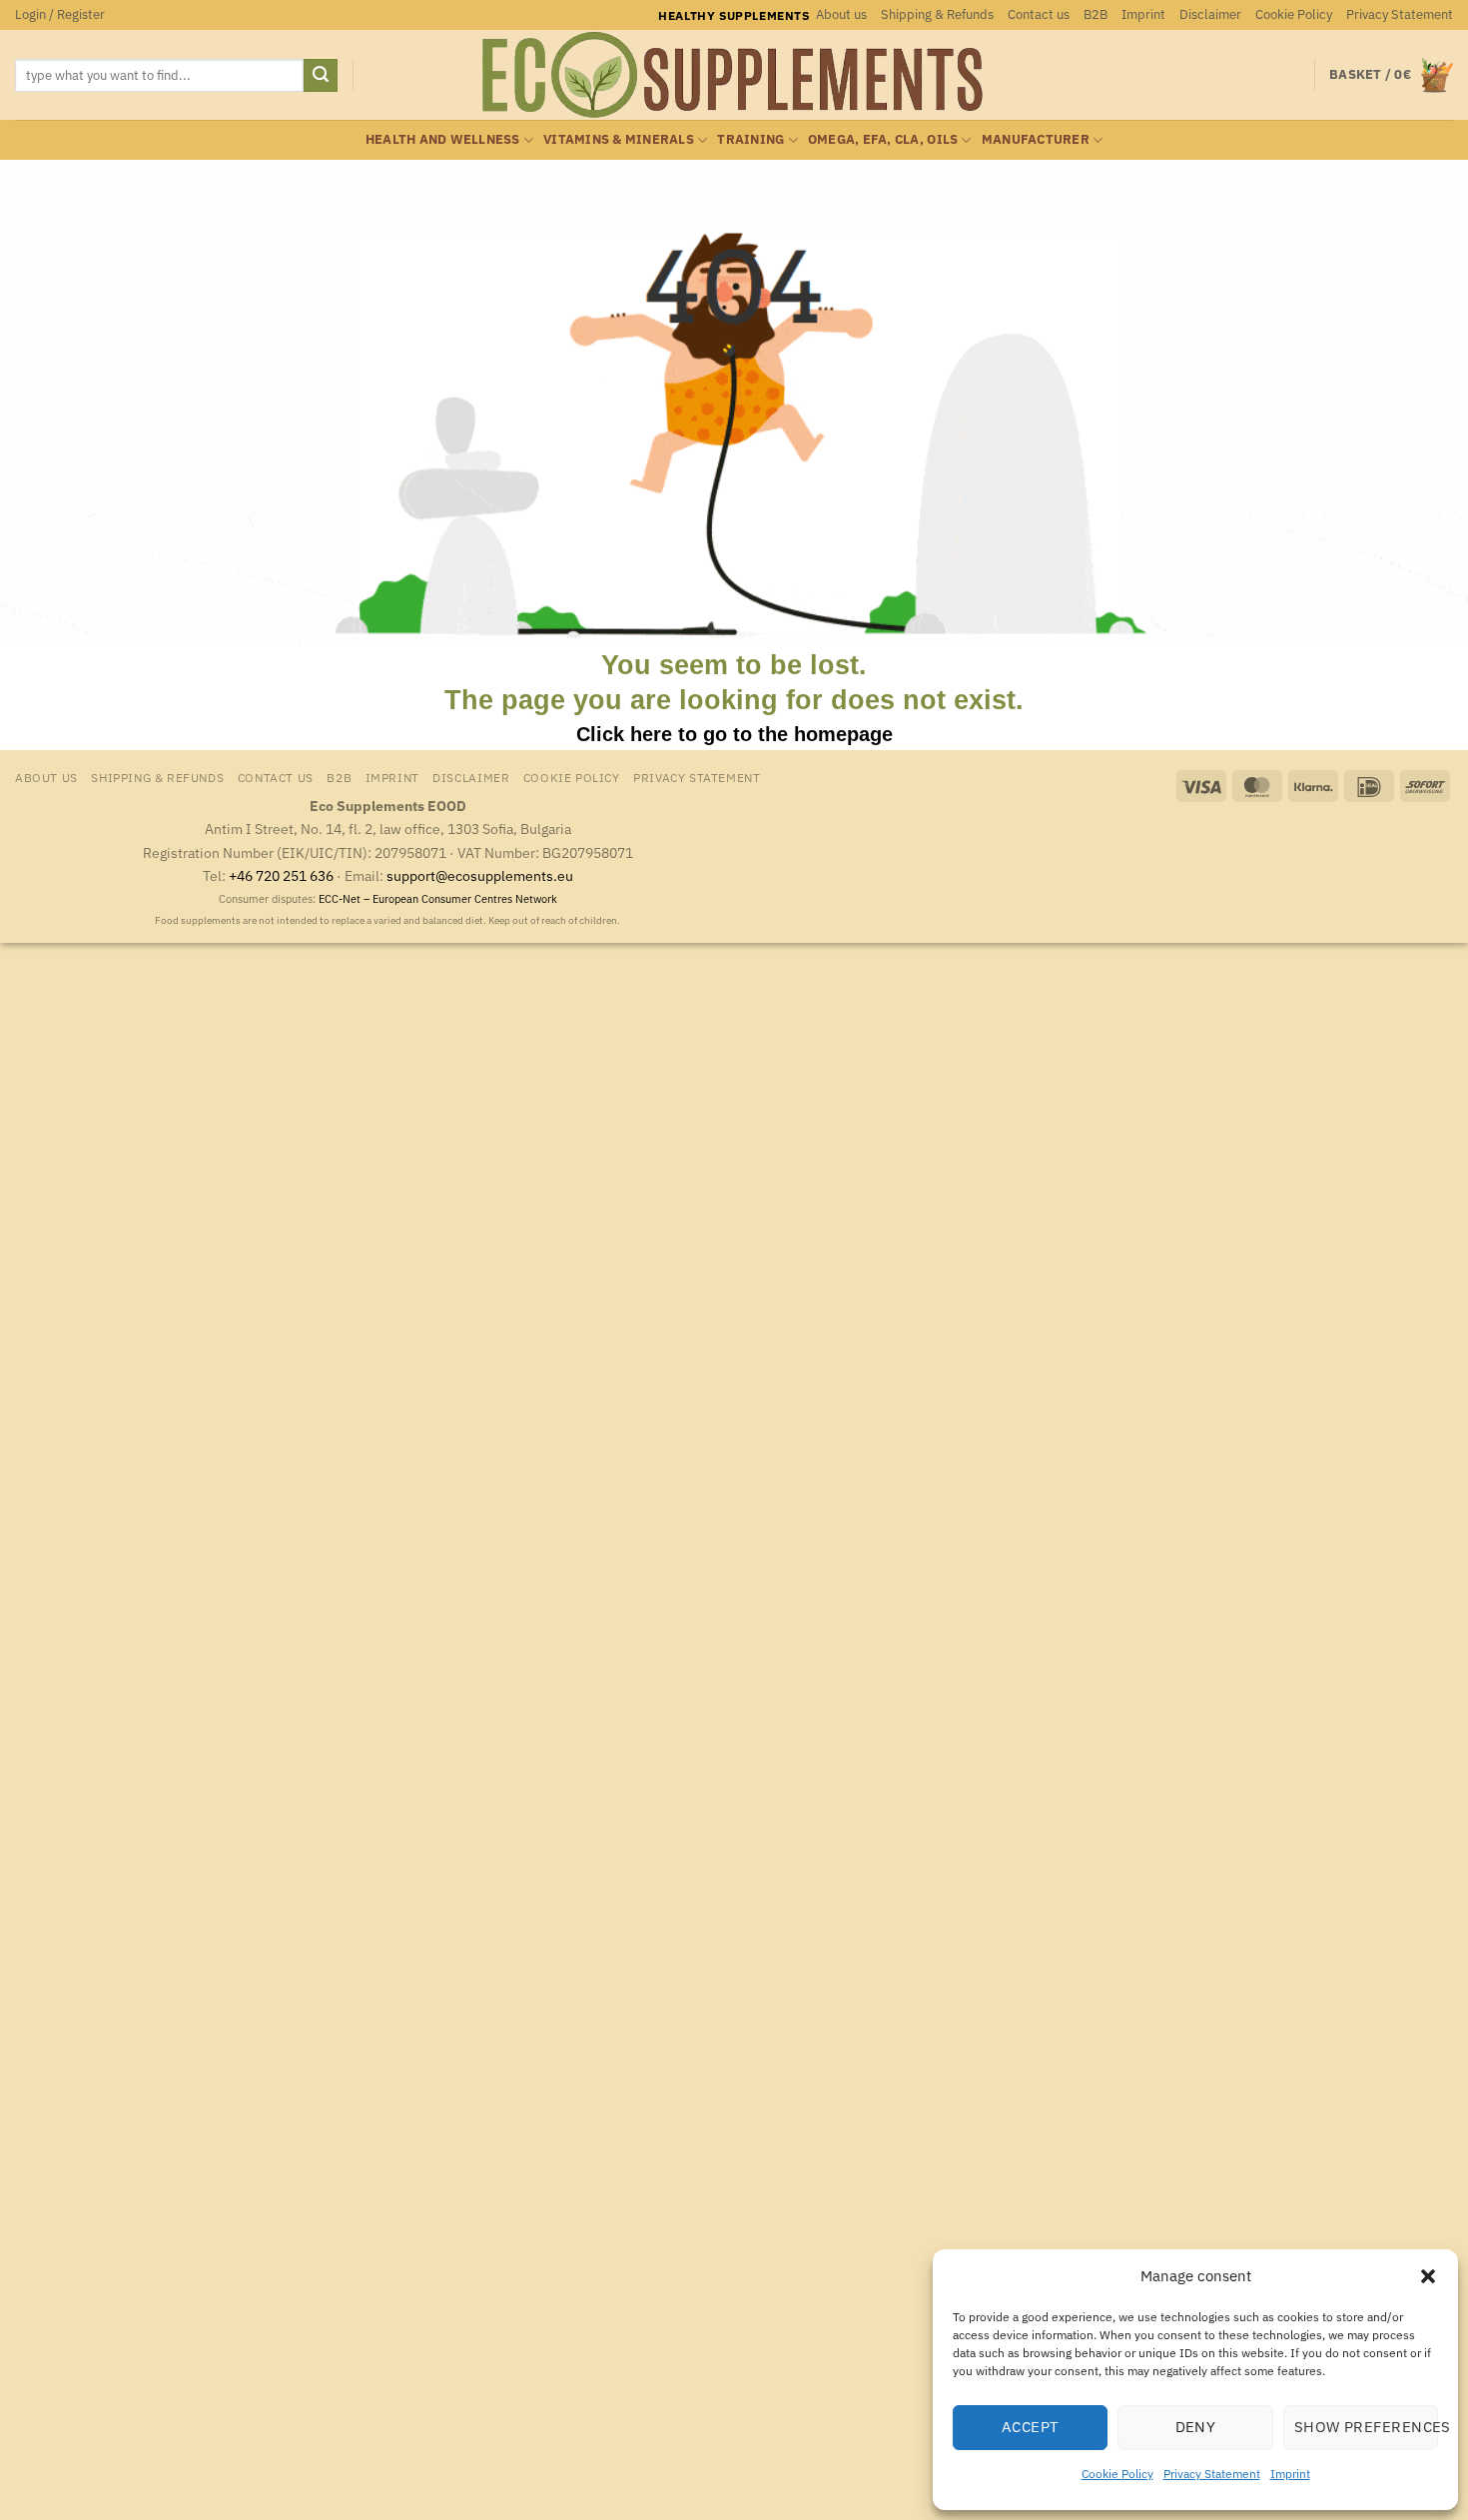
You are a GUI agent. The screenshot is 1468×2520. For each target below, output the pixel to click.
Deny (1196, 2427)
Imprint (1290, 2474)
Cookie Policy (1117, 2474)
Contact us (1039, 14)
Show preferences (1366, 2427)
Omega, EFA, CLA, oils (883, 139)
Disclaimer (1210, 14)
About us (841, 14)
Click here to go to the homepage (734, 734)
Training (750, 139)
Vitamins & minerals (619, 139)
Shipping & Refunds (937, 14)
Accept (1031, 2427)
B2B (1096, 14)
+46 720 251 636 (281, 875)
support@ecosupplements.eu (480, 875)
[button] (1428, 2276)
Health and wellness (443, 139)
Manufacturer (1036, 139)
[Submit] (321, 76)
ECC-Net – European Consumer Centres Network (438, 899)
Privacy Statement (1212, 2474)
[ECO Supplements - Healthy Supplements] (734, 75)
